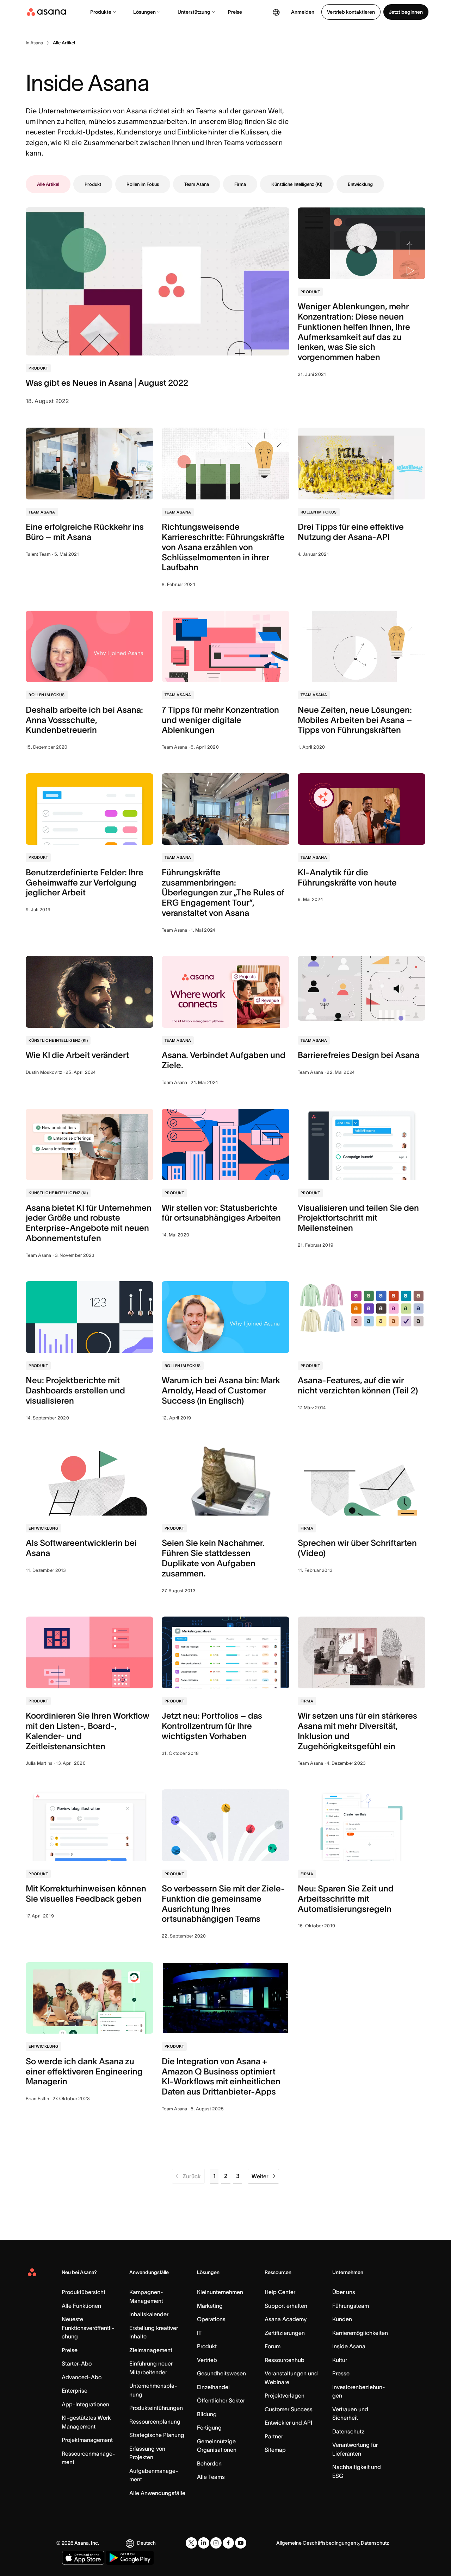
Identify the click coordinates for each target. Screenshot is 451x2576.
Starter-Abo (77, 2363)
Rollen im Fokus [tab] (143, 184)
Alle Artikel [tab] (48, 184)
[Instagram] (216, 2543)
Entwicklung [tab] (360, 184)
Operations (211, 2319)
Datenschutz (348, 2431)
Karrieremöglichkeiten (360, 2333)
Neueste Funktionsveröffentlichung (88, 2328)
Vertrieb (207, 2360)
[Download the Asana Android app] (130, 2558)
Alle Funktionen (81, 2306)
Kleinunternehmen (220, 2292)
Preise (235, 12)
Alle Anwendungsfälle (157, 2493)
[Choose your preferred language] (276, 12)
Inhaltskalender (149, 2314)
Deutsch (146, 2543)
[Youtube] (241, 2543)
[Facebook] (228, 2543)
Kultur (340, 2360)
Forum (273, 2346)
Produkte (101, 12)
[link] (34, 43)
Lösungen (144, 12)
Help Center (280, 2292)
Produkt (207, 2346)
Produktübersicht (84, 2292)
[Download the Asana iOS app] (83, 2558)
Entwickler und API (288, 2423)
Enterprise (75, 2391)
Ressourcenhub (285, 2360)
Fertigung (209, 2427)
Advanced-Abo (82, 2377)
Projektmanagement (87, 2440)
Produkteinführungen (156, 2408)
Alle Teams (211, 2477)
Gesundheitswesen (221, 2373)
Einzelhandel (213, 2387)
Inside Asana (349, 2346)
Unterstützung (194, 12)
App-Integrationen (85, 2404)
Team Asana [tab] (197, 184)
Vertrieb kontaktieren (351, 12)
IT (199, 2333)
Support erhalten (286, 2306)
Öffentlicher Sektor (221, 2400)
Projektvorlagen (285, 2395)
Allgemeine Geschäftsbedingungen (316, 2543)
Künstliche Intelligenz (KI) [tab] (297, 184)
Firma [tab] (240, 184)
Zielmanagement (151, 2350)
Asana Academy (286, 2319)
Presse (341, 2373)
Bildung (207, 2414)
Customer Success (289, 2409)
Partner (274, 2436)
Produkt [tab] (93, 184)
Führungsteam (351, 2306)
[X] (191, 2543)
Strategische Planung (157, 2435)
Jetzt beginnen (406, 12)
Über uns (344, 2292)
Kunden (342, 2319)
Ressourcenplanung (155, 2421)
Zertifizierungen (285, 2333)
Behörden (209, 2463)
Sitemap (275, 2450)
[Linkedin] (204, 2543)
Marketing (210, 2306)
